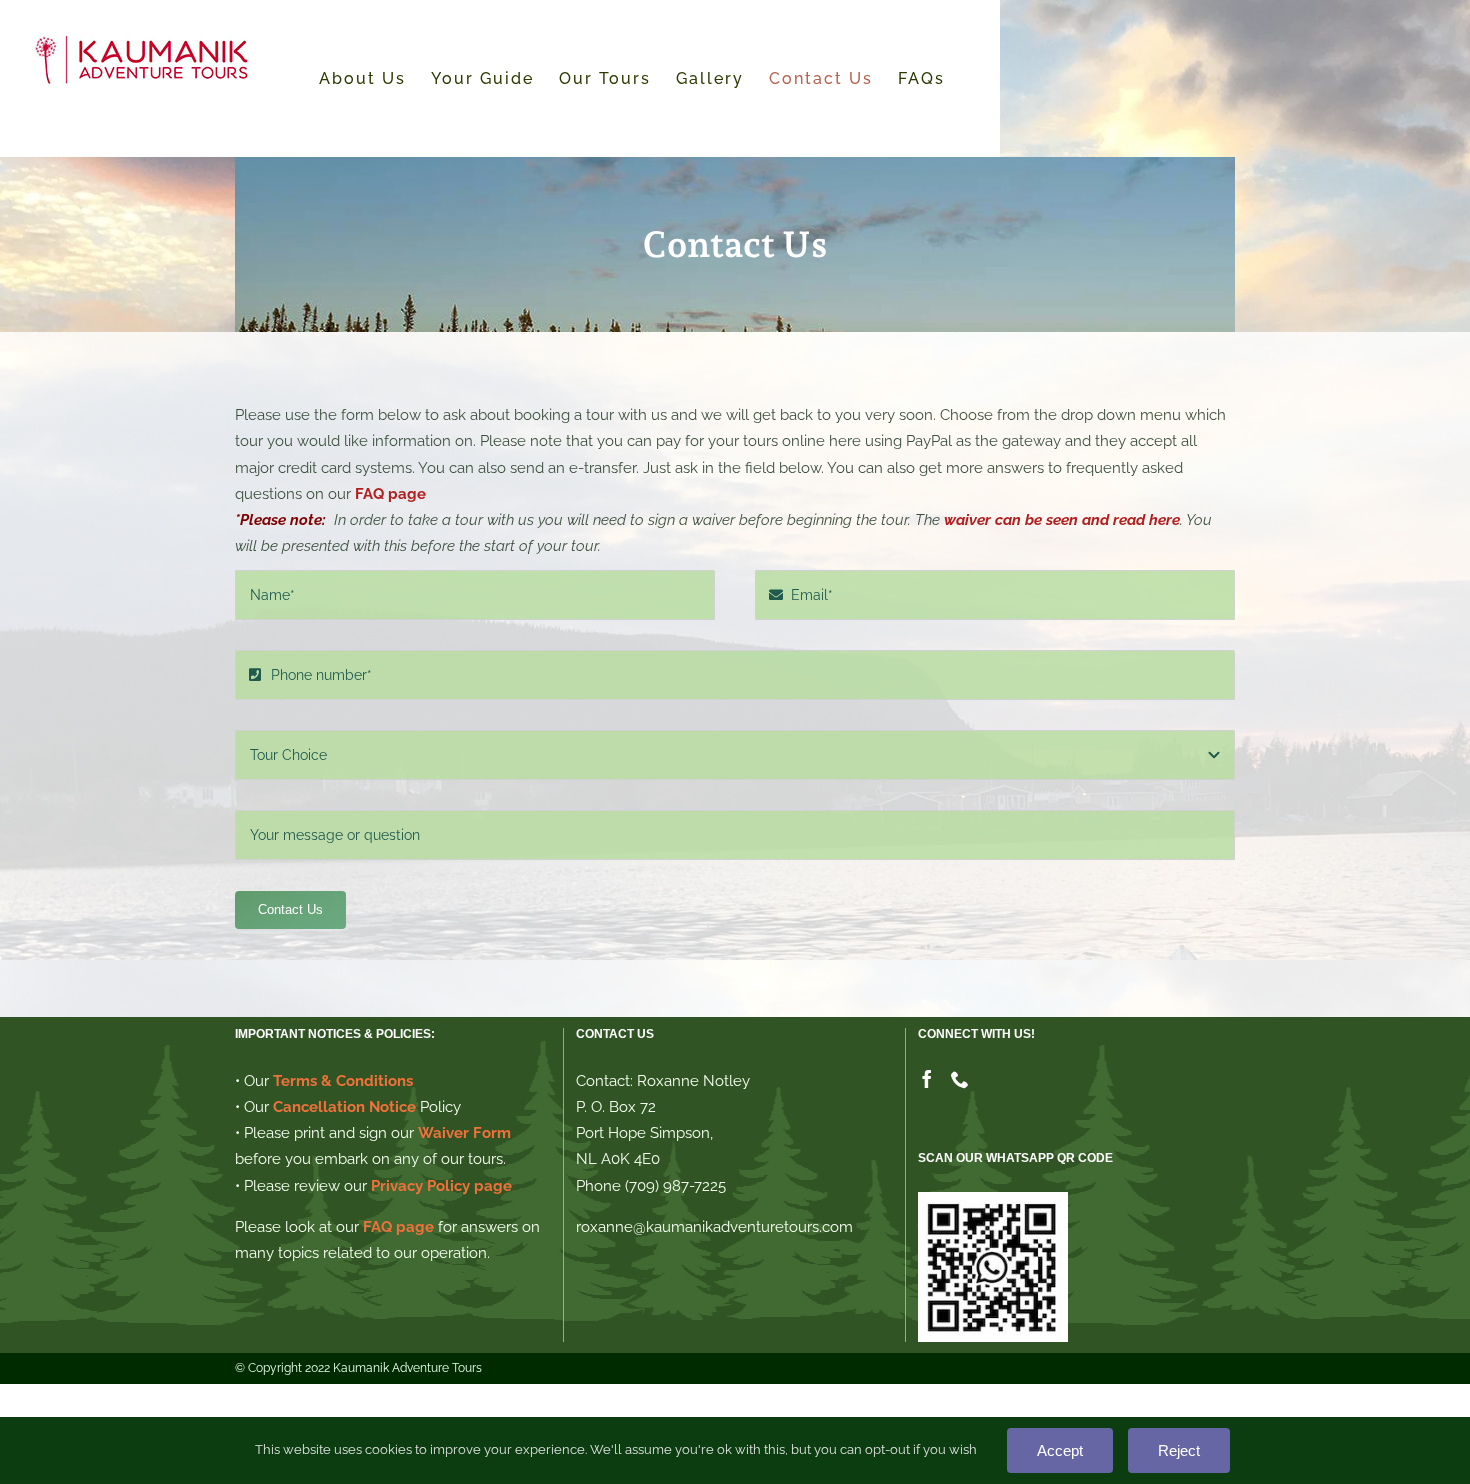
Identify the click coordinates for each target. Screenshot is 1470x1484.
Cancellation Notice (344, 1107)
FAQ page (390, 494)
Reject (1179, 1450)
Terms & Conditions (343, 1081)
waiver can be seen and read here (1062, 520)
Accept (1060, 1450)
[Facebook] (927, 1079)
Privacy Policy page (441, 1186)
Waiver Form (464, 1133)
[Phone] (960, 1079)
